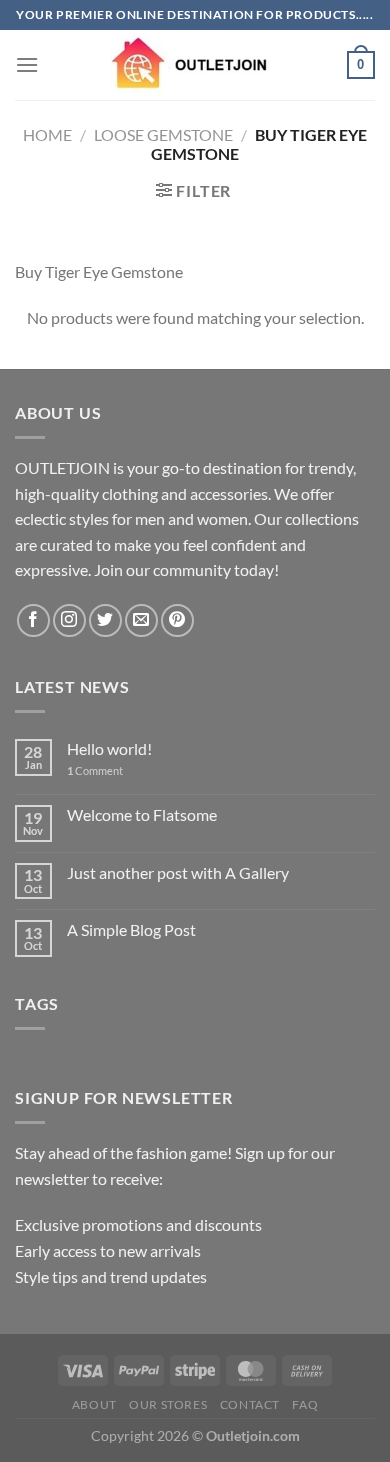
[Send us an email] (141, 620)
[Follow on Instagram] (69, 620)
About (94, 1404)
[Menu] (27, 64)
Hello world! (109, 748)
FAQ (305, 1404)
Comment (95, 770)
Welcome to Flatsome (142, 814)
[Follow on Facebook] (33, 620)
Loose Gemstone (163, 134)
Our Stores (168, 1404)
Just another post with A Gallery (178, 872)
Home (47, 134)
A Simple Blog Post (131, 929)
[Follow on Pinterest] (177, 620)
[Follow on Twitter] (105, 620)
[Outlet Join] (195, 65)
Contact (250, 1404)
